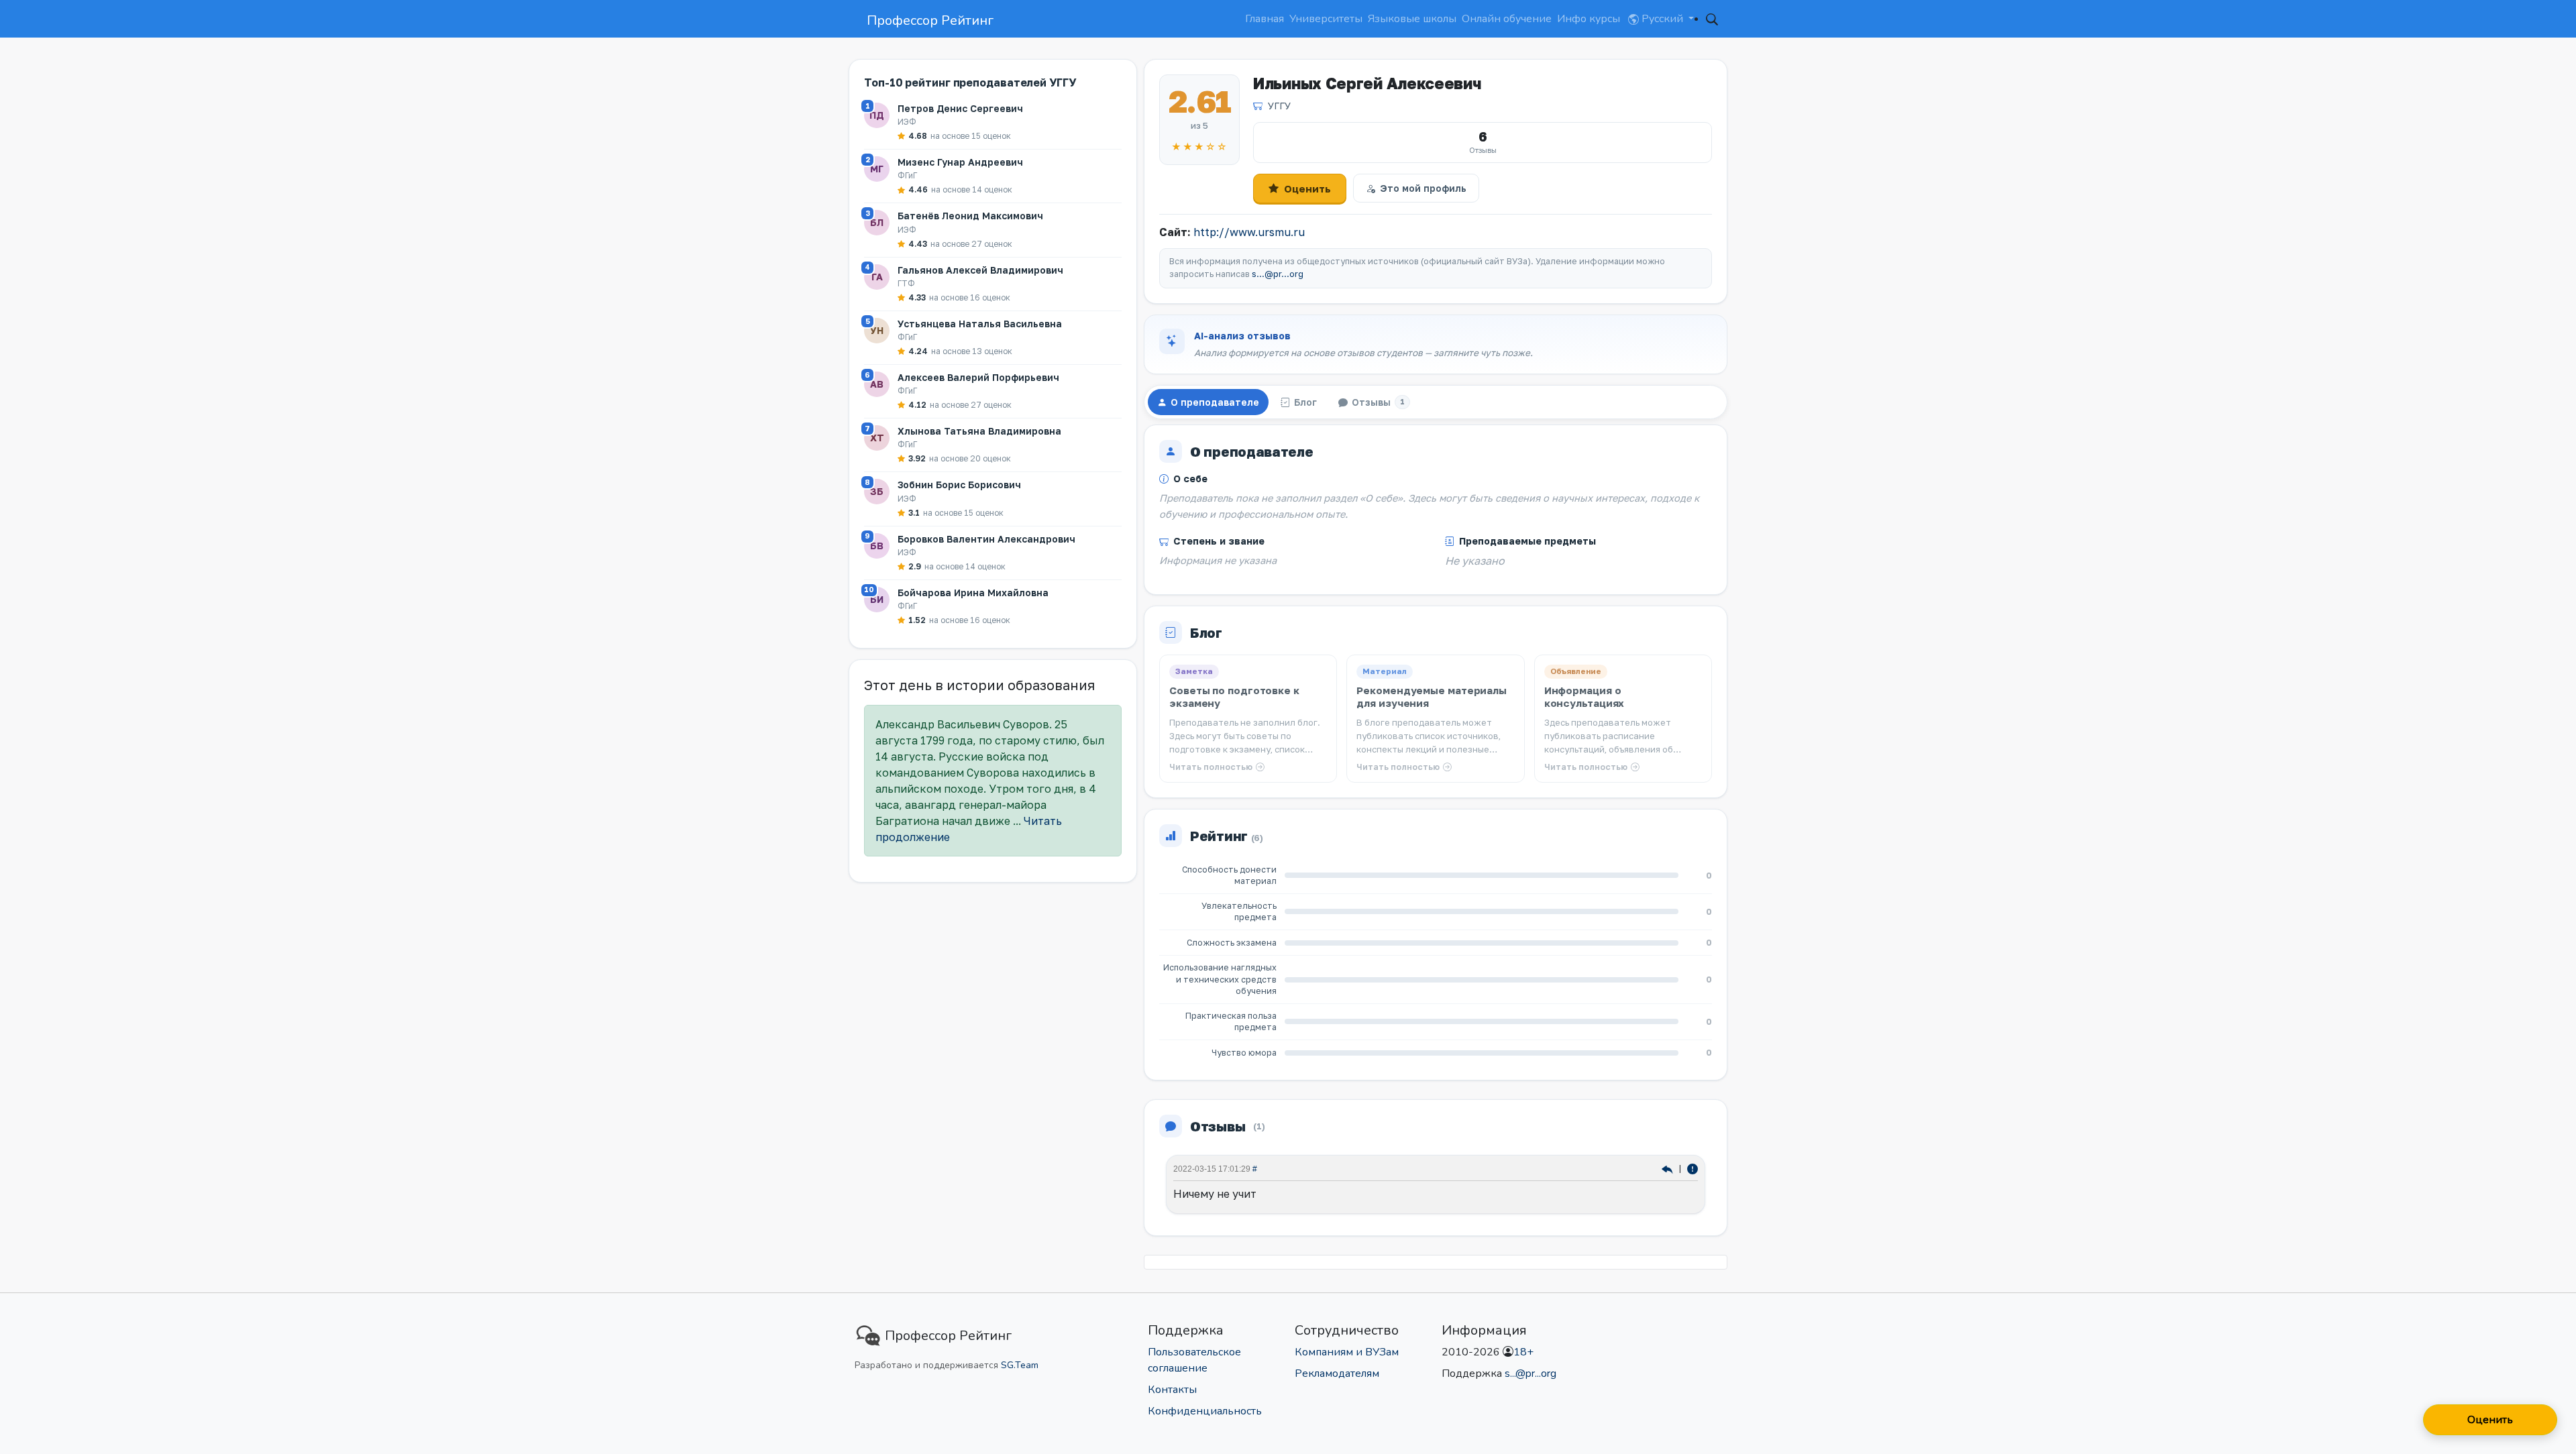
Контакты (1172, 1390)
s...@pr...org (1278, 274)
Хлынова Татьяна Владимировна (979, 431)
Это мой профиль (1423, 188)
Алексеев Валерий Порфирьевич (978, 377)
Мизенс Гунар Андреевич (960, 162)
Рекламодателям (1337, 1374)
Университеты (1326, 19)
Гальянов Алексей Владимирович (980, 270)
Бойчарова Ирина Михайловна (973, 593)
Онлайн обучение (1507, 19)
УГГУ (1279, 106)
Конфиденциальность (1205, 1411)
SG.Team (1020, 1365)
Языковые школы (1412, 19)
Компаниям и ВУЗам (1347, 1352)
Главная (1265, 19)
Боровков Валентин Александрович (986, 539)
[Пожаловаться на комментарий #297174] (1693, 1169)
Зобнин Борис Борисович (959, 485)
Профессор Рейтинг (930, 20)
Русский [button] (1662, 19)
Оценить (1307, 188)
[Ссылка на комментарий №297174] (1669, 1169)
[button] (1712, 19)
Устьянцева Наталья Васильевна (980, 324)
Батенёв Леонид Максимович (970, 216)
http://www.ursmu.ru (1249, 232)
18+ (1523, 1352)
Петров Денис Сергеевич (960, 108)
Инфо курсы (1589, 19)
